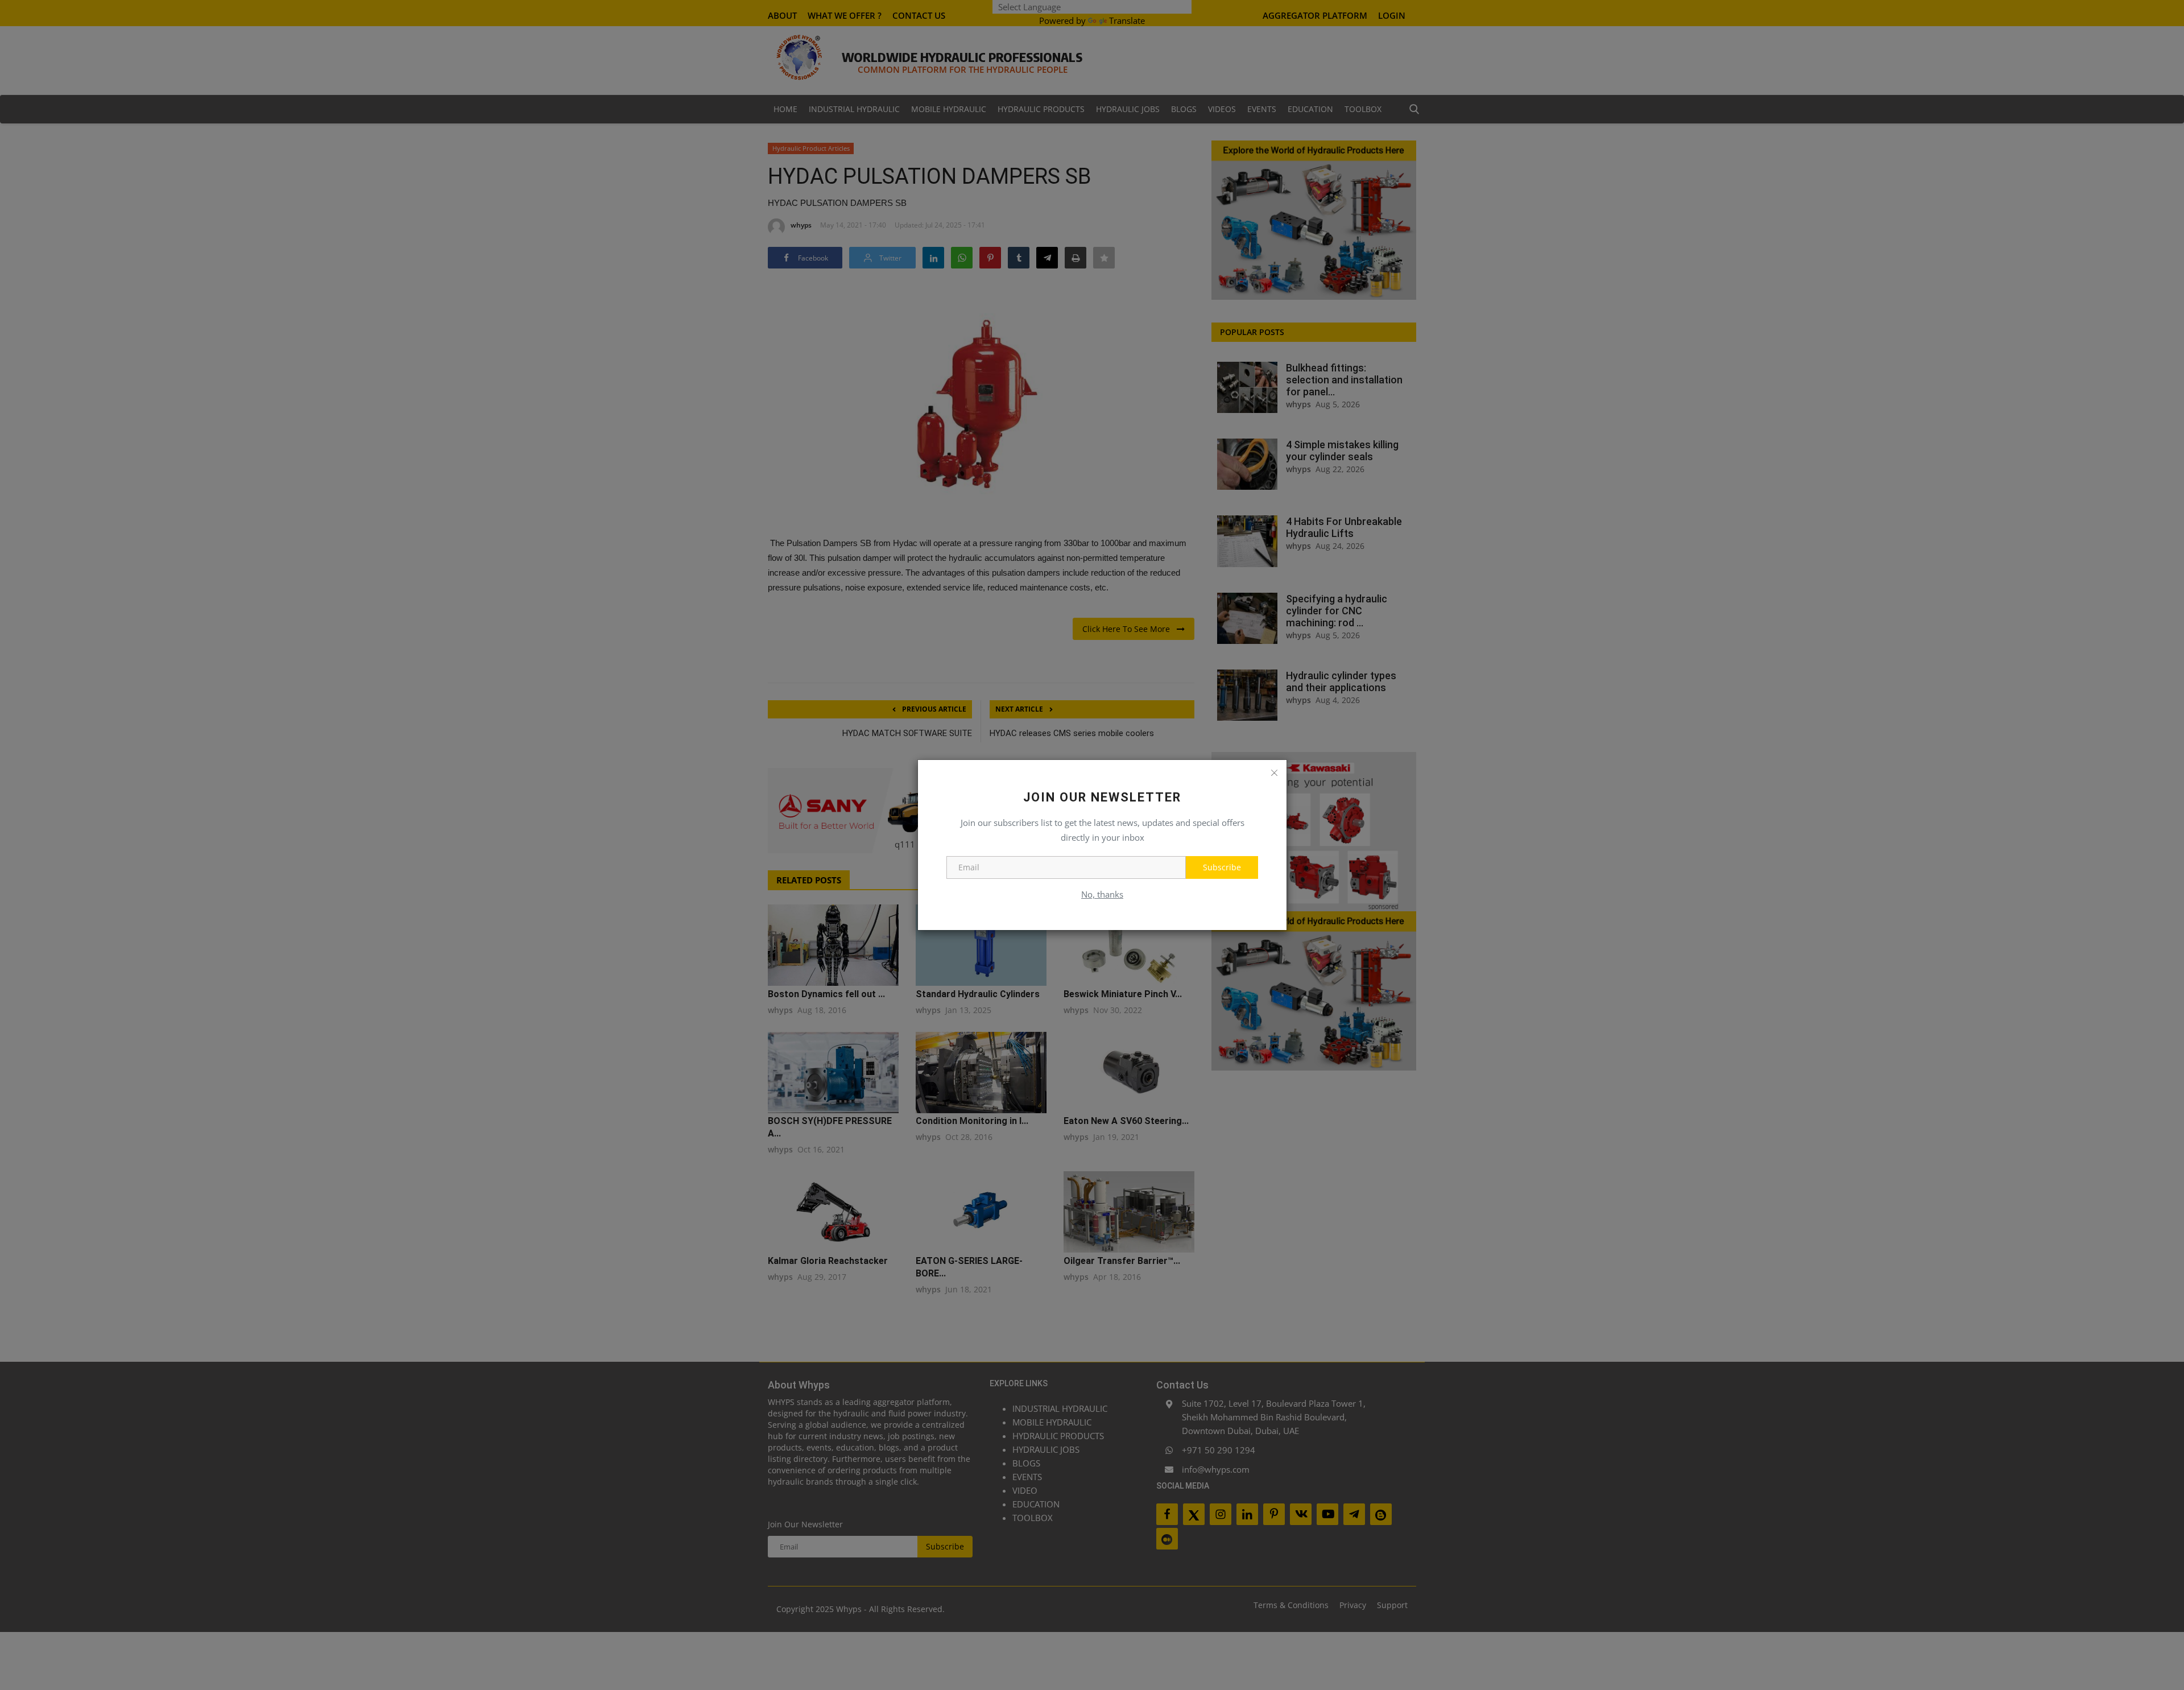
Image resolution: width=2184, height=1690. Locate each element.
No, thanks (1102, 894)
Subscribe (1222, 867)
